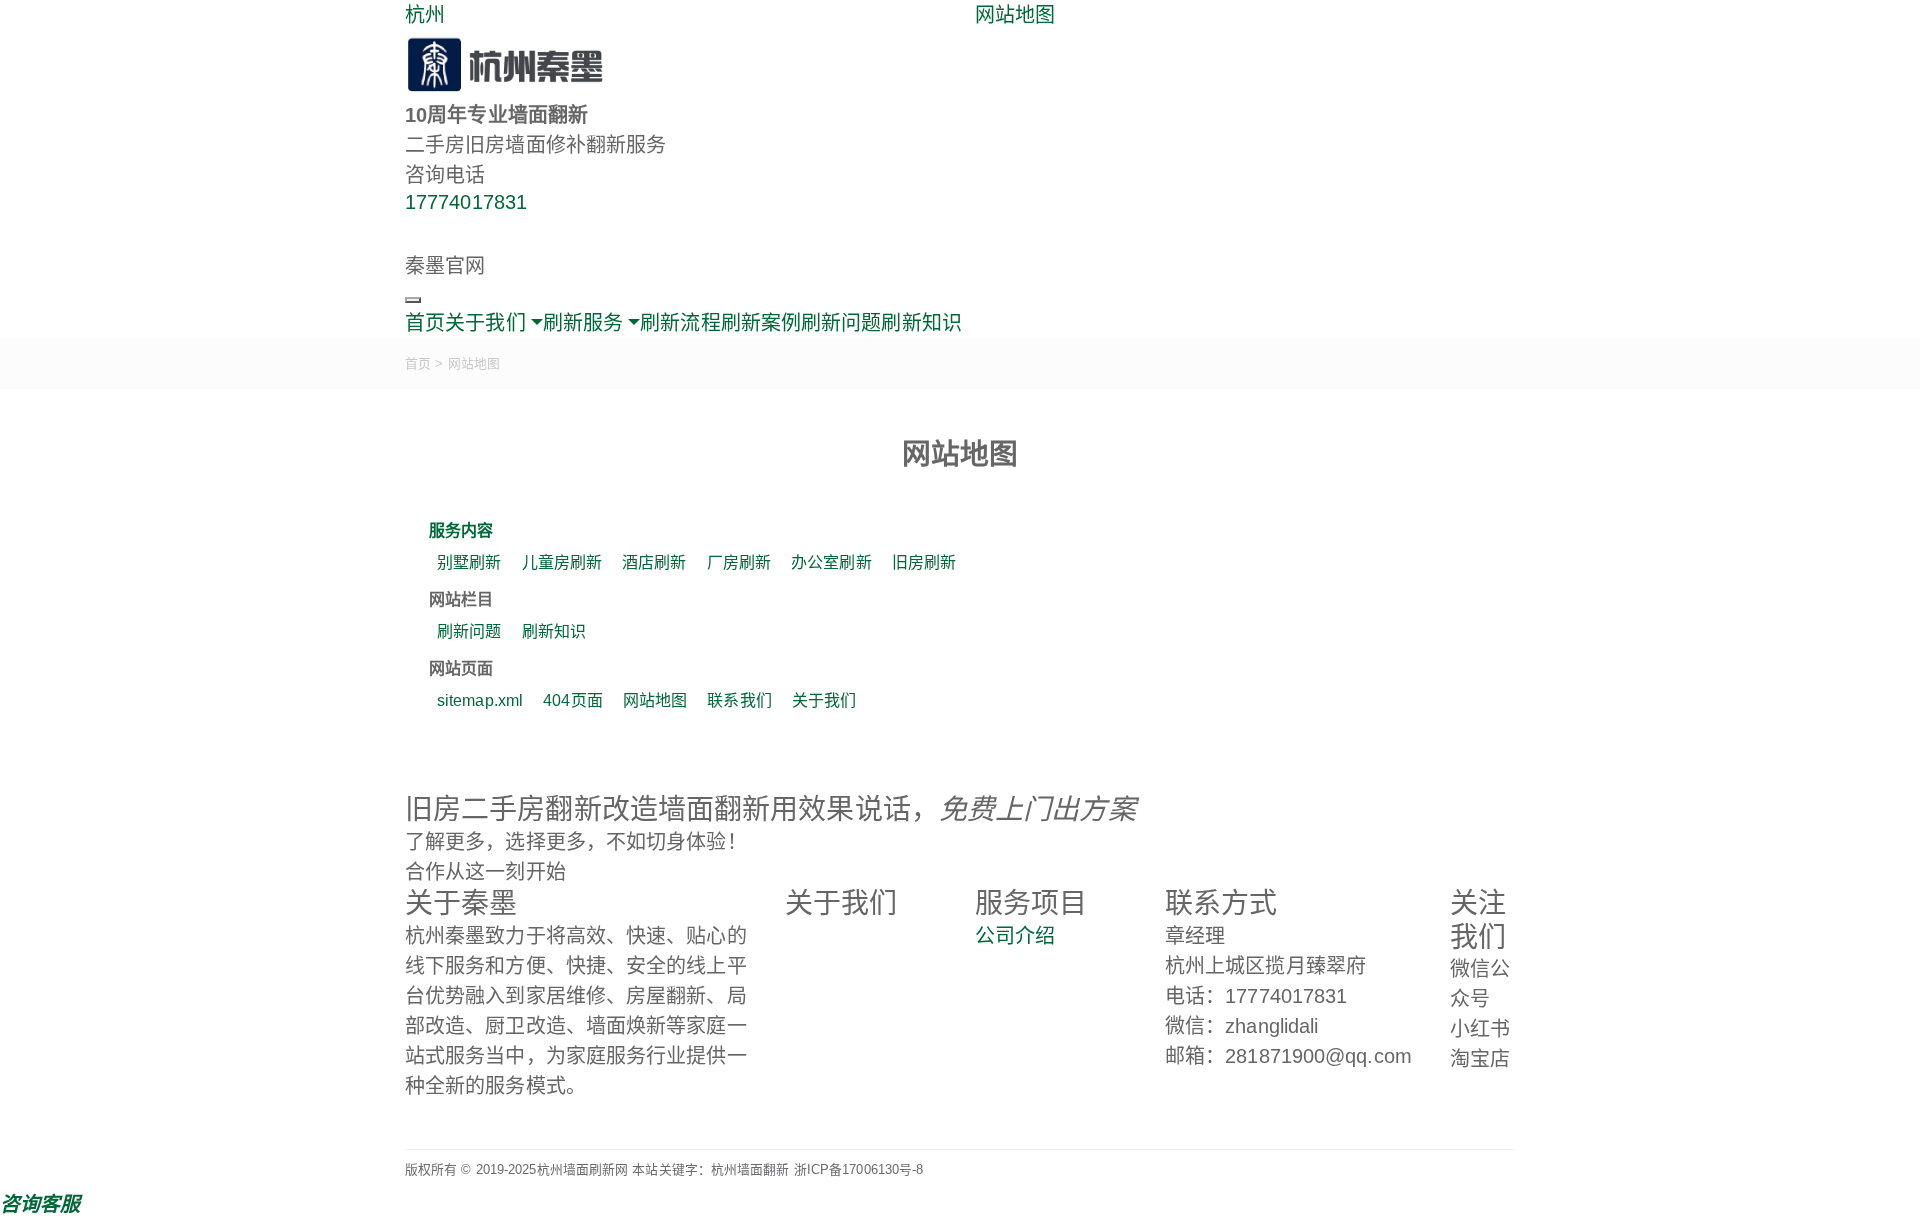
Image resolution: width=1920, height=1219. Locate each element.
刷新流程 (680, 323)
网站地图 (1015, 15)
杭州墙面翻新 (750, 1169)
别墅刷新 (469, 562)
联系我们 (739, 700)
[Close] (413, 300)
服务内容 (461, 530)
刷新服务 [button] (583, 323)
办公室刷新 (831, 562)
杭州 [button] (425, 15)
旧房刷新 (924, 562)
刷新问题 (841, 323)
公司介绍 (1015, 936)
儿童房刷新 (562, 562)
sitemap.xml (480, 700)
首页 (425, 323)
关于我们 (824, 700)
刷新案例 (761, 323)
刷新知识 (921, 323)
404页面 (573, 700)
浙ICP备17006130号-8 (859, 1169)
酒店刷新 (654, 562)
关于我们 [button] (485, 323)
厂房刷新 (739, 562)
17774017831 (466, 202)
